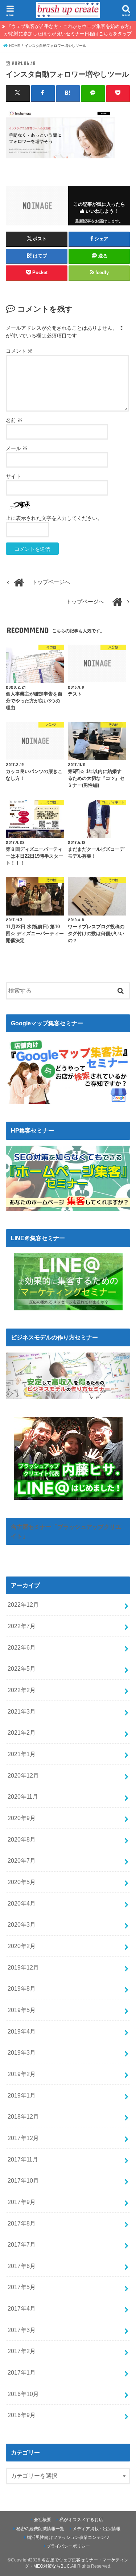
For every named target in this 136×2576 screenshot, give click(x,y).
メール (17, 448)
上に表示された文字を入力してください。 (54, 518)
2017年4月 (22, 2308)
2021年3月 (22, 1711)
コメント (19, 351)
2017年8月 (22, 2223)
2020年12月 (23, 1775)
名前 (14, 420)
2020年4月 (22, 1903)
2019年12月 (23, 1967)
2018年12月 (23, 2116)
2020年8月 (22, 1839)
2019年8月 (22, 1988)
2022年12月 (23, 1605)
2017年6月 (22, 2266)
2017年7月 (22, 2244)
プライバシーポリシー (68, 2546)
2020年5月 (22, 1882)
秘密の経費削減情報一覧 (40, 2529)
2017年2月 (22, 2351)
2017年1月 (22, 2372)
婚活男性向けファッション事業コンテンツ (68, 2537)
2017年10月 (23, 2180)
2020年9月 (22, 1818)
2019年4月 (22, 2031)
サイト (13, 476)
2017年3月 (22, 2330)
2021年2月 (22, 1732)
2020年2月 (22, 1946)
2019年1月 (22, 2095)
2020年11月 (23, 1796)
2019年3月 (22, 2052)
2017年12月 (23, 2138)
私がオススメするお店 (81, 2520)
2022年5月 (22, 1668)
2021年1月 (22, 1754)
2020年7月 (22, 1860)
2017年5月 (22, 2287)
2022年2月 (22, 1690)
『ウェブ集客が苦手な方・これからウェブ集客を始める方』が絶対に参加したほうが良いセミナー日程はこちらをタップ (69, 30)
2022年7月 (22, 1626)
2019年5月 (22, 2010)
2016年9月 (22, 2415)
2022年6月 (22, 1647)
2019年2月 (22, 2074)
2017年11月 (23, 2159)
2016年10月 (23, 2394)
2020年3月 (22, 1924)
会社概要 (42, 2520)
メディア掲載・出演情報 (96, 2529)
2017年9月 (22, 2202)
